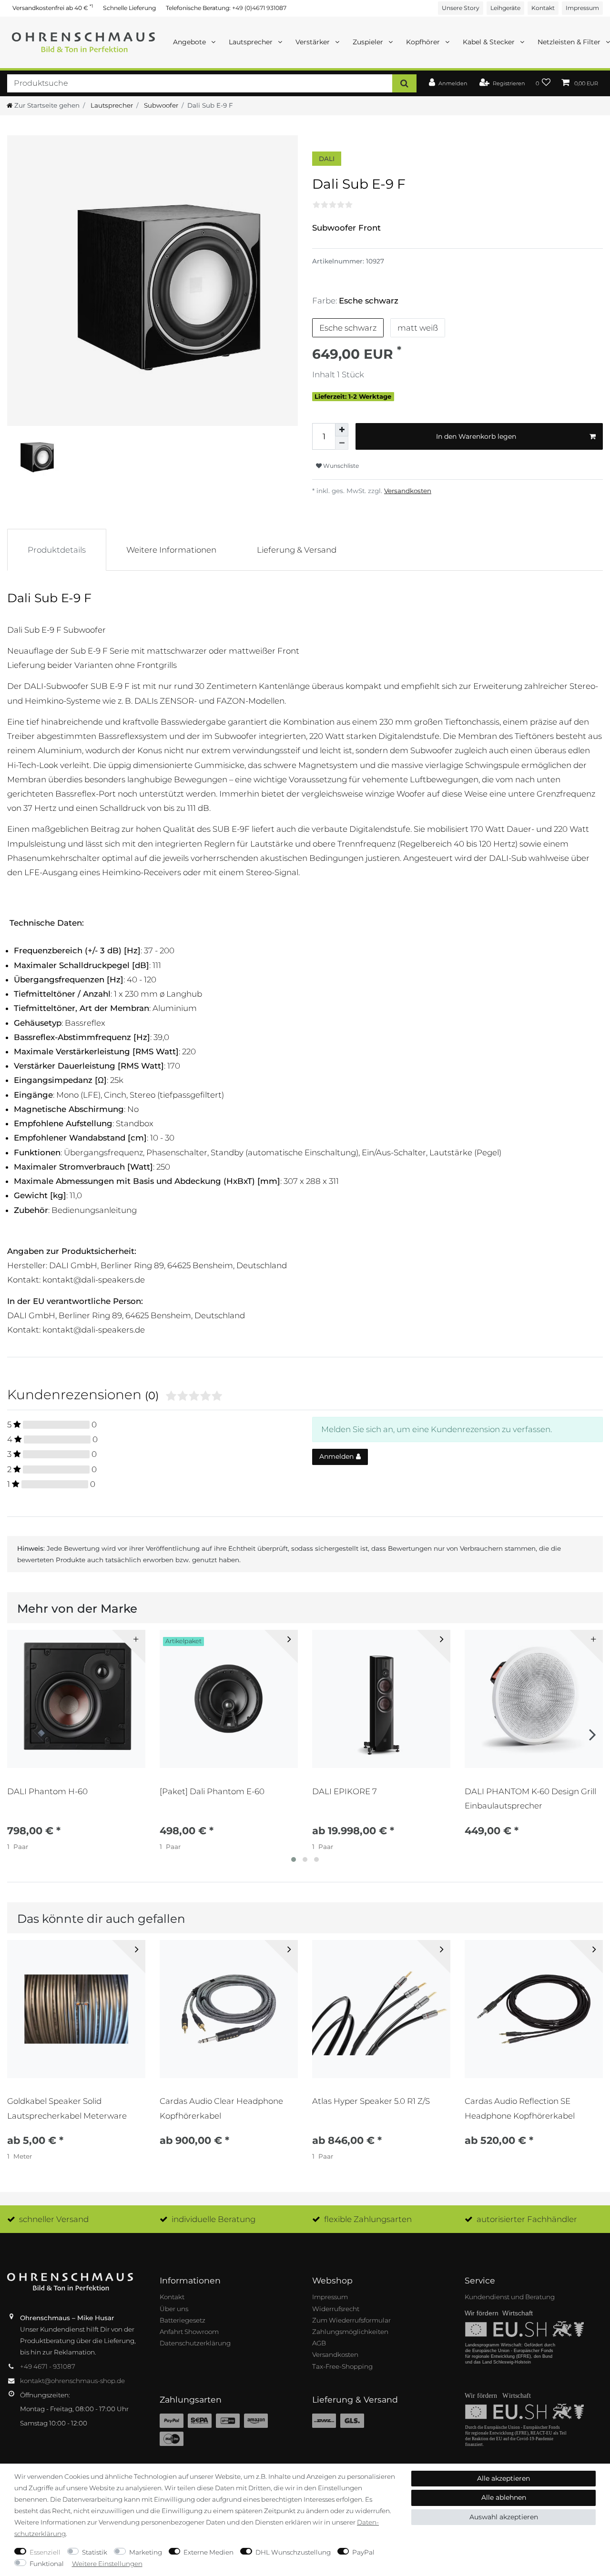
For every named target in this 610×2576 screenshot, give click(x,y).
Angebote (190, 42)
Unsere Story (461, 8)
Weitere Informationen (171, 550)
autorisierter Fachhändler (527, 2219)
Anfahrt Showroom (189, 2332)
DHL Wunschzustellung (293, 2552)
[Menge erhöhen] (342, 430)
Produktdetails (57, 550)
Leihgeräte (505, 8)
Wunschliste (340, 466)
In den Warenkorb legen (476, 436)
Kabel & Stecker (490, 42)
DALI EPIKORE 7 (345, 1791)
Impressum (582, 8)
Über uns (174, 2309)
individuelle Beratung (213, 2219)
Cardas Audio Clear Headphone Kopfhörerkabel (221, 2108)
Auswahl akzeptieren (504, 2517)
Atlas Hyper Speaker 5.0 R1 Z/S (371, 2101)
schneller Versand (54, 2219)
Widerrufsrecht (336, 2309)
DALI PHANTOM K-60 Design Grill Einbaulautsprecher (530, 1798)
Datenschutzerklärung (195, 2343)
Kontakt (543, 8)
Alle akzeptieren (503, 2478)
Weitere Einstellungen (107, 2564)
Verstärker (314, 42)
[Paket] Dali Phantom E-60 (212, 1791)
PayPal (363, 2552)
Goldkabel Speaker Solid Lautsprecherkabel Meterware (67, 2108)
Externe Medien (208, 2552)
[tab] (57, 550)
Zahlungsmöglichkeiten (350, 2332)
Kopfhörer (424, 42)
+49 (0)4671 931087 (259, 8)
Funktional (47, 2564)
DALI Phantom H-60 (47, 1791)
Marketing (146, 2552)
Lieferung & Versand (297, 550)
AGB (319, 2343)
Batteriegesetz (183, 2320)
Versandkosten (408, 491)
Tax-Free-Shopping (342, 2366)
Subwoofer (160, 105)
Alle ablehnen (504, 2497)
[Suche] (404, 83)
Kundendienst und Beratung (510, 2297)
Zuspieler (369, 42)
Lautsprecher (252, 42)
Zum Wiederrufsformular (351, 2320)
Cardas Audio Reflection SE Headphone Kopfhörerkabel (520, 2108)
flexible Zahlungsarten (368, 2219)
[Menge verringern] (342, 443)
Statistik (95, 2552)
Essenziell (45, 2552)
